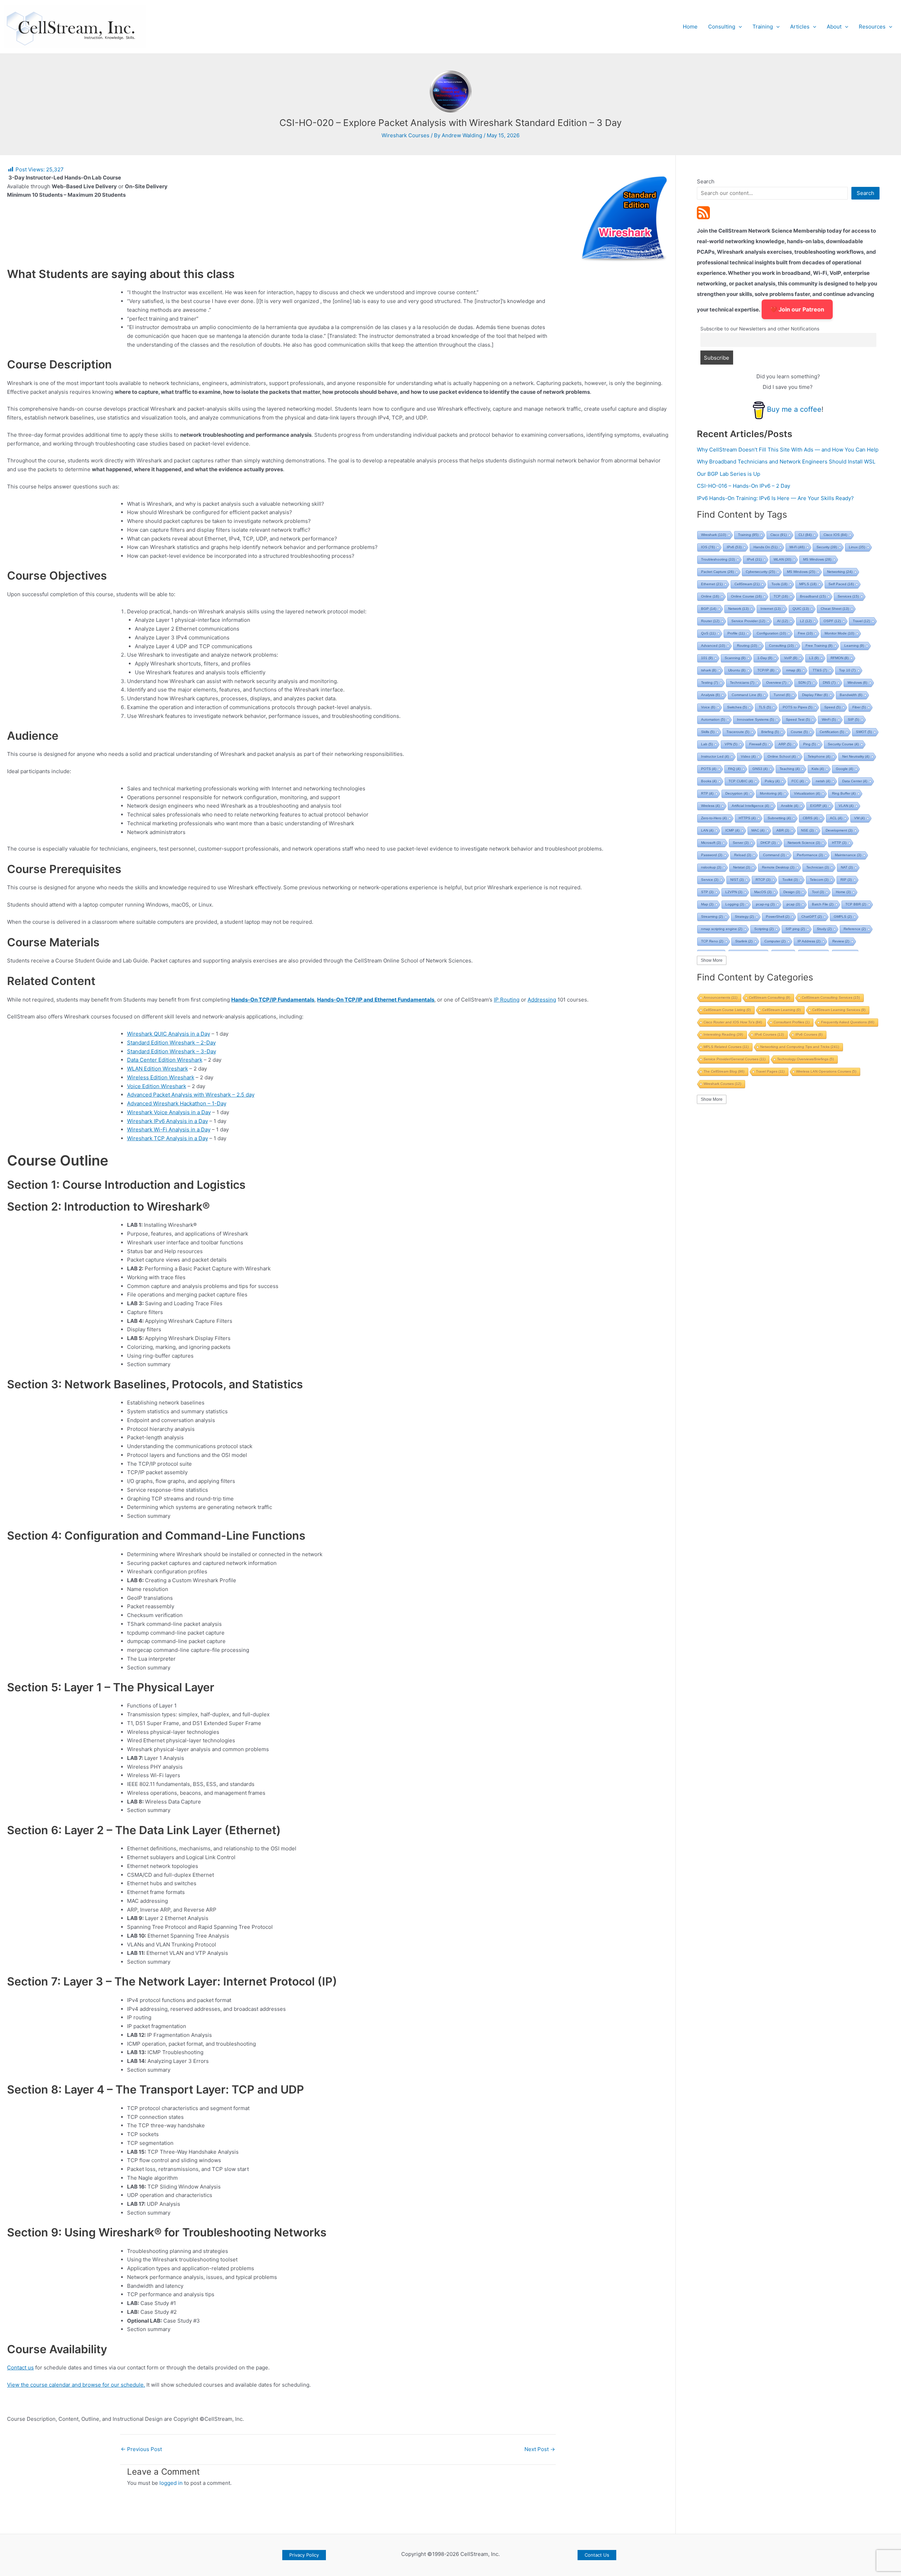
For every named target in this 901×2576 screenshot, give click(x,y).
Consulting (722, 27)
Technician (818, 867)
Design (792, 892)
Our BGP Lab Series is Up (729, 474)
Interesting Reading (723, 1034)
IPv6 (734, 547)
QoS (708, 633)
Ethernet (712, 584)
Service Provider (748, 621)
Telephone (819, 756)
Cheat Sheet (835, 609)
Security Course (843, 744)
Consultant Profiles (792, 1022)
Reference (855, 929)
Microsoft (711, 843)
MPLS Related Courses (726, 1047)
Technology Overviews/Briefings (805, 1059)
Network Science (804, 843)
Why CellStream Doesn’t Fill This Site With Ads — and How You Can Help (788, 450)
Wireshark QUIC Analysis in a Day (169, 1034)
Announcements (720, 997)
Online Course (746, 596)
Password (712, 855)
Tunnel (782, 695)
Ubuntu (737, 670)
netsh (823, 781)
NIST (737, 880)
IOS (708, 547)
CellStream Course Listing (727, 1010)
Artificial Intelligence (750, 806)
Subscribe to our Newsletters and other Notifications (760, 329)
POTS (709, 769)
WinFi (829, 719)
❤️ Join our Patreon (797, 309)
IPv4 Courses (769, 1034)
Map (707, 904)
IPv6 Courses (809, 1034)
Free (805, 633)
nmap (793, 670)
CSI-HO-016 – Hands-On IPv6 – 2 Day (744, 486)
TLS (765, 707)
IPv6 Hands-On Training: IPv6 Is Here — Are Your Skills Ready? (775, 498)
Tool (818, 892)
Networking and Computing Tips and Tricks (800, 1047)
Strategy (744, 917)
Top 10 (847, 670)
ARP (785, 744)
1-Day (765, 658)
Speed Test (798, 719)
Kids (818, 769)
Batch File (823, 904)
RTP (707, 793)
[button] (739, 27)
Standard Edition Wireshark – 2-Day (171, 1043)
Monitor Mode (839, 633)
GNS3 (760, 769)
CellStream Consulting (770, 997)
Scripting (764, 929)
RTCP (763, 880)
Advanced (713, 646)
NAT (847, 867)
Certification (832, 732)
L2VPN (734, 892)
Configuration (771, 633)
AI (783, 621)
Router (710, 621)
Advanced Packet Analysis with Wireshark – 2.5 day (191, 1095)
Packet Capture (717, 572)
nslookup (711, 867)
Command (774, 855)
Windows (857, 683)
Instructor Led (715, 756)
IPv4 (754, 559)
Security (827, 547)
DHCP (768, 843)
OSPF (832, 621)
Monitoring (771, 793)
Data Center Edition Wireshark (165, 1060)
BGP (709, 609)
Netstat (742, 867)
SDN (805, 683)
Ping (809, 744)
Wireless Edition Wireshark (161, 1077)
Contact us (20, 2367)
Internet (771, 609)
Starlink (744, 941)
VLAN (846, 806)
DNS (829, 683)
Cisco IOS (835, 535)
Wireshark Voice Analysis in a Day (169, 1112)
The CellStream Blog (724, 1071)
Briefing (770, 732)
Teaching (790, 769)
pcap (793, 904)
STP (707, 892)
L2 (806, 621)
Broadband (813, 596)
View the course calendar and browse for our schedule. (76, 2385)
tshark (709, 670)
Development (839, 830)
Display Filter (815, 695)
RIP (846, 880)
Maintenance (848, 855)
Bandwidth (851, 695)
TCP (781, 596)
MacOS (763, 892)
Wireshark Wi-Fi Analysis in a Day (169, 1129)
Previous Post (141, 2449)
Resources (872, 27)
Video (748, 756)
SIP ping (795, 929)
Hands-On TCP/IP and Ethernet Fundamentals (376, 1000)
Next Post (540, 2449)
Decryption (737, 793)
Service (710, 880)
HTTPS (747, 818)
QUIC (801, 609)
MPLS (808, 584)
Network (738, 609)
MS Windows (817, 559)
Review (841, 941)
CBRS (810, 818)
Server (741, 843)
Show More (712, 960)
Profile (736, 633)
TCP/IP (766, 670)
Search (706, 181)
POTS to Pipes (798, 707)
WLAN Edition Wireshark (157, 1069)
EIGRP (818, 806)
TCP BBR (856, 904)
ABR (783, 830)
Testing (710, 683)
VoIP (791, 658)
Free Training (819, 646)
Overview (776, 683)
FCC (798, 781)
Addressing (542, 1000)
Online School (782, 756)
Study (824, 929)
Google (845, 769)
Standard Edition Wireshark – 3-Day (172, 1051)
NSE (807, 830)
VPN (731, 744)
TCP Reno (712, 941)
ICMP (732, 830)
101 (707, 658)
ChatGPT (812, 917)
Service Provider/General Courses (735, 1059)
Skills (708, 732)
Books (709, 781)
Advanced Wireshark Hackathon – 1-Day (177, 1103)
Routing (747, 646)
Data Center (855, 781)
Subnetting (779, 818)
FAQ (734, 769)
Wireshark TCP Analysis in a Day (168, 1138)
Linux (857, 547)
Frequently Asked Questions (848, 1022)
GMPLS (843, 917)
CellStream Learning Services (839, 1010)
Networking (840, 572)
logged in (171, 2483)
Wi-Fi (797, 547)
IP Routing (507, 1000)
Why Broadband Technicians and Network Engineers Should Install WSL (786, 462)
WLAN (782, 559)
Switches (737, 707)
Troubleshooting (718, 559)
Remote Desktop (778, 867)
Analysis (710, 695)
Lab (707, 744)
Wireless (710, 806)
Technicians (742, 683)
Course (799, 732)
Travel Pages (770, 1071)
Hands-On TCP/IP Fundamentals (273, 1000)
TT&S (820, 670)
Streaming (712, 917)
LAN (707, 830)
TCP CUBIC (741, 781)
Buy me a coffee (794, 409)
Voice (708, 707)
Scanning (735, 658)
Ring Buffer (844, 793)
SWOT (864, 732)
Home (690, 27)
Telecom (819, 880)
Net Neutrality (856, 756)
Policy (772, 781)
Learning (854, 646)
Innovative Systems (755, 719)
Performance (810, 855)
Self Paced (841, 584)
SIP (853, 719)
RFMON (840, 658)
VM (859, 818)
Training (763, 27)
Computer (775, 941)
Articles (800, 27)
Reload (743, 855)
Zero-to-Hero (714, 818)
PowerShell (778, 917)
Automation (713, 719)
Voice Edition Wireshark (157, 1086)
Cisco (779, 535)
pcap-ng (765, 904)
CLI (805, 535)
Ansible (790, 806)
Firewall (758, 744)
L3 (814, 658)
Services (848, 596)
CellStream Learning (782, 1010)
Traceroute (738, 732)
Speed (832, 707)
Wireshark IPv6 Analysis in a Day (168, 1121)
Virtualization (807, 793)
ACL (836, 818)
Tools (779, 584)
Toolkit (790, 880)
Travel (861, 621)
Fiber (859, 707)
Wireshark (714, 535)
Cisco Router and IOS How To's (733, 1022)
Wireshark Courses (405, 135)
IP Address (809, 941)
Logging (735, 904)
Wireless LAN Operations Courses (826, 1071)
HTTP (839, 843)
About (834, 27)
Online (710, 596)
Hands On (765, 547)
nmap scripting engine (722, 929)
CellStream (747, 584)
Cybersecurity (760, 572)
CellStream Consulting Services (831, 997)
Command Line (747, 695)
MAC (758, 830)
